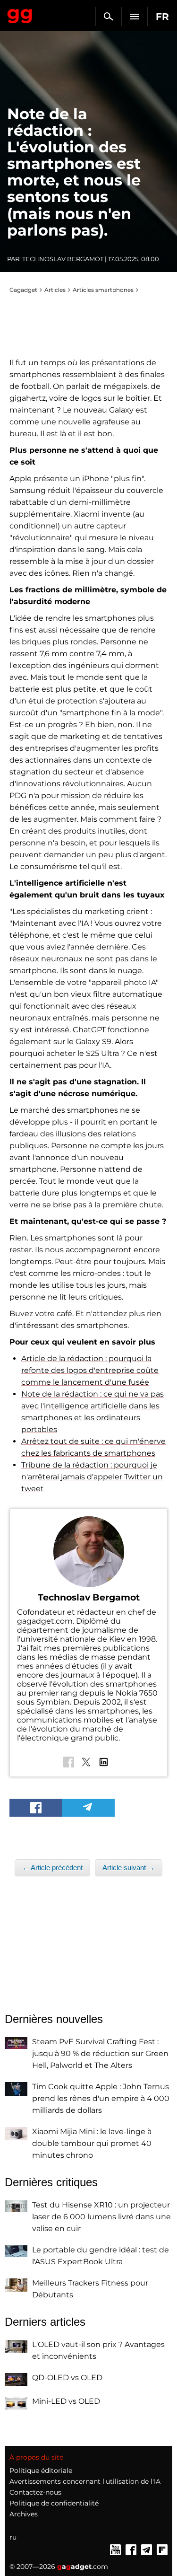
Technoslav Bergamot (63, 259)
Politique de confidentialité (54, 2503)
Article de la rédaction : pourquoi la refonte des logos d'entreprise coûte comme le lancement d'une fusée (90, 1370)
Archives (24, 2514)
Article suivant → (129, 1868)
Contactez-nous (35, 2492)
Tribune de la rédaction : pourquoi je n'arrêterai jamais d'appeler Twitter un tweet (92, 1477)
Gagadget (20, 14)
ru (13, 2537)
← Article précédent (52, 1868)
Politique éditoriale (41, 2470)
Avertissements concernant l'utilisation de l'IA (85, 2481)
